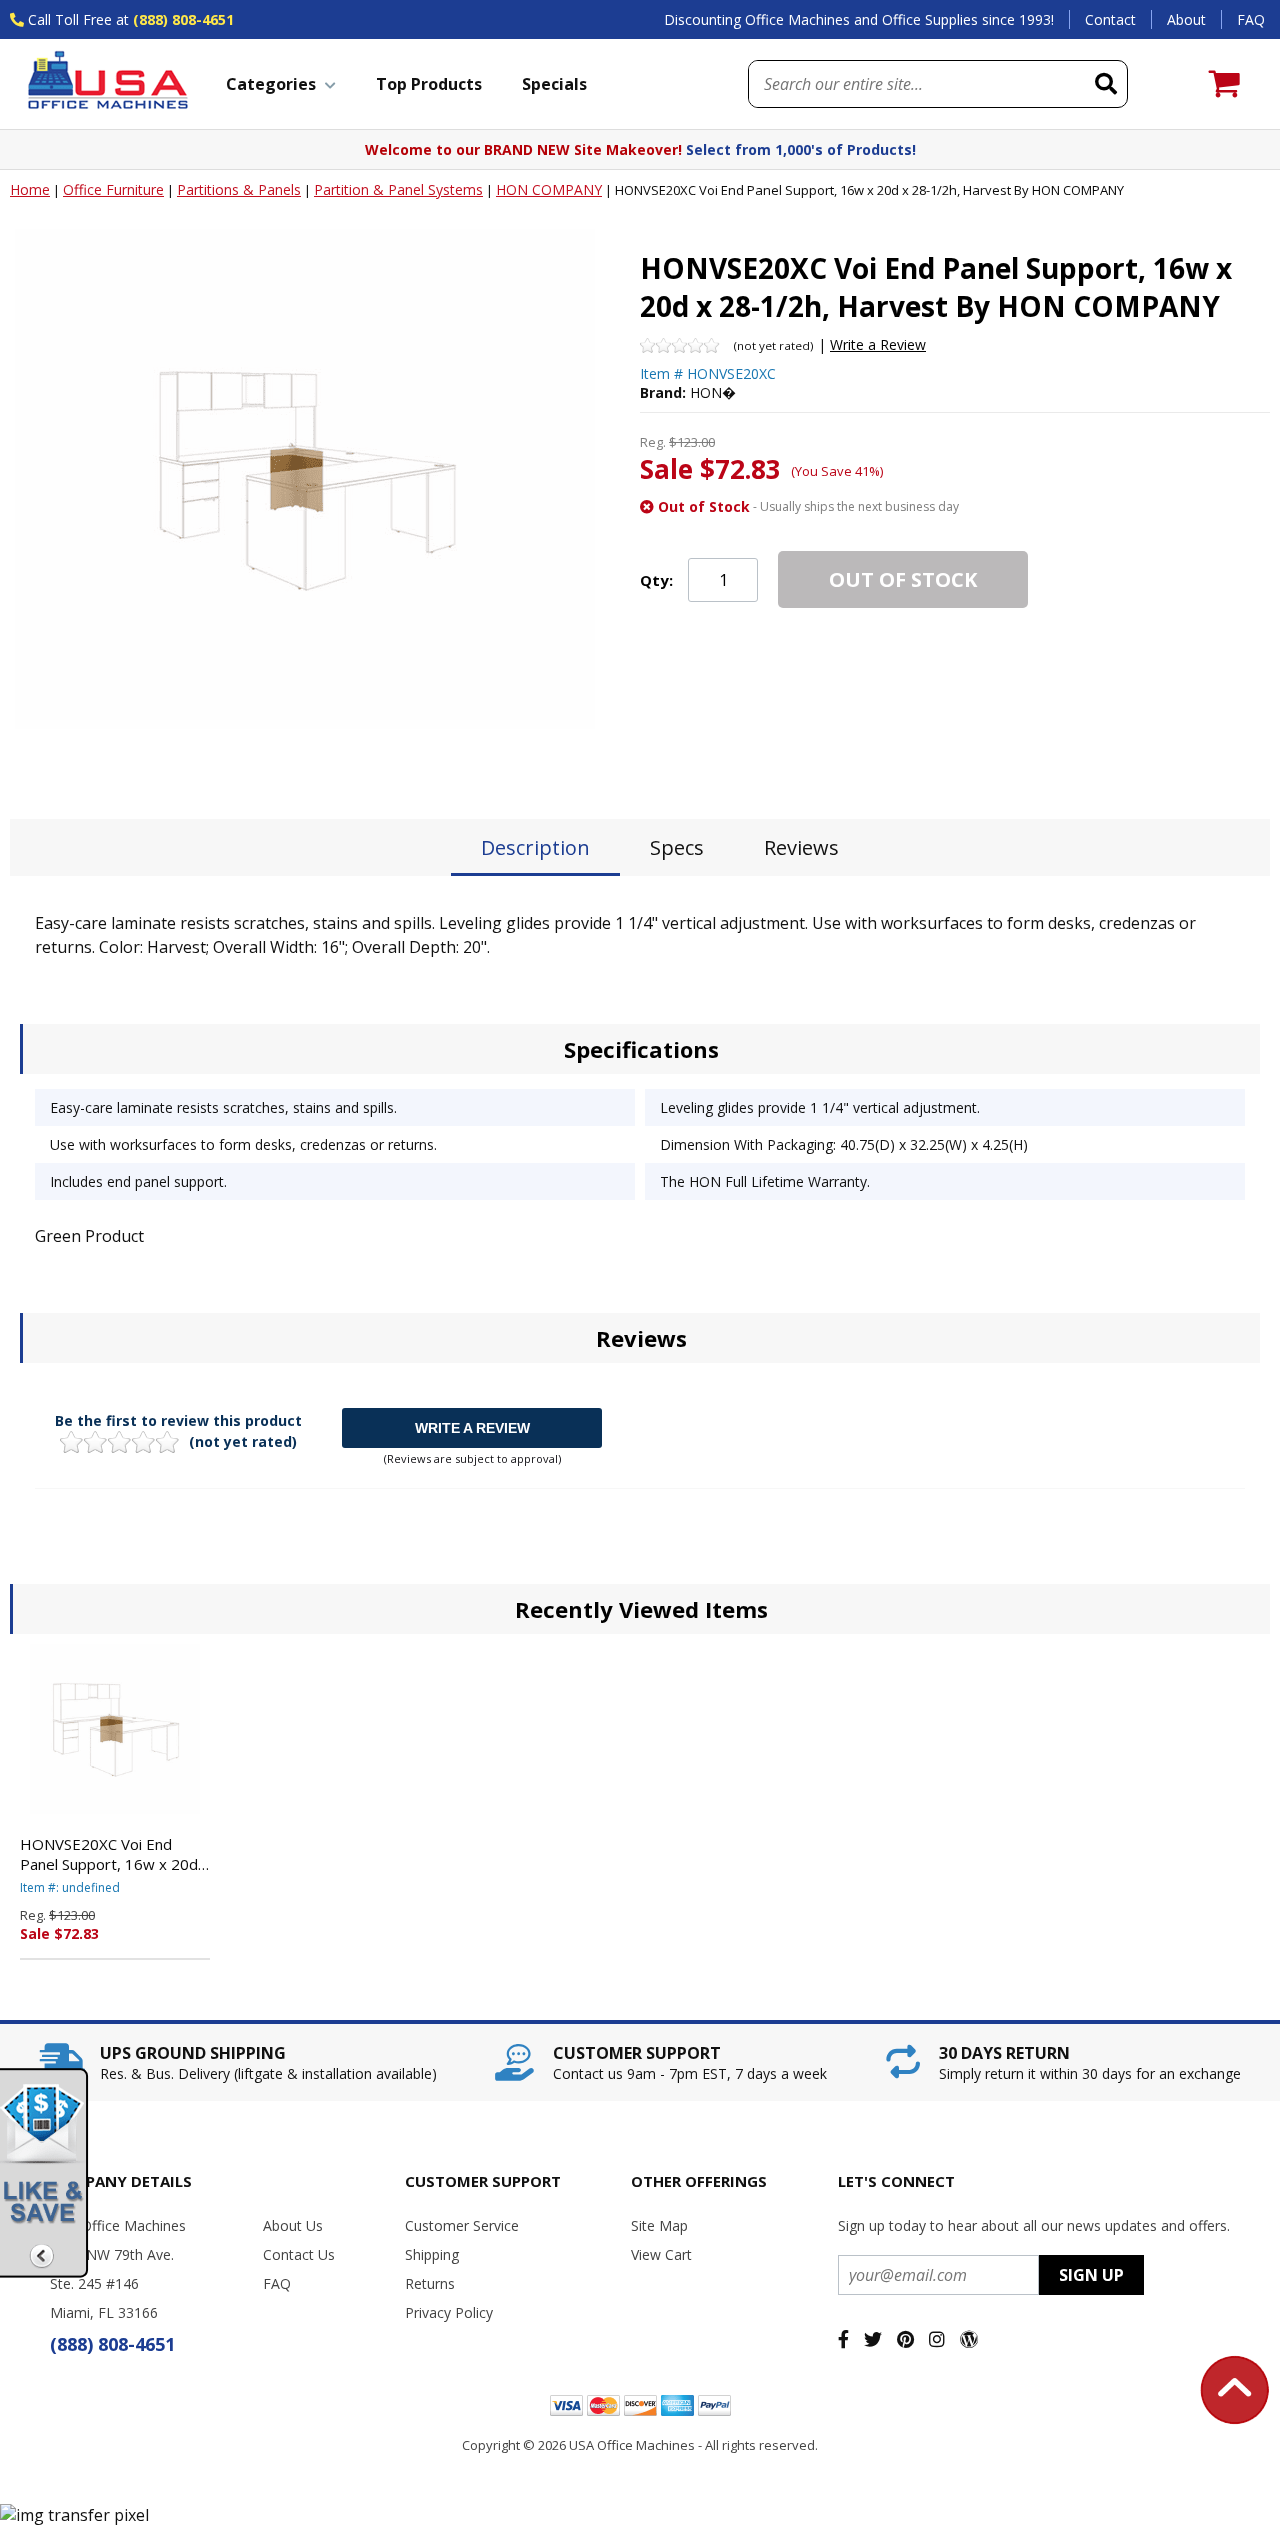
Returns (430, 2283)
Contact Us (299, 2254)
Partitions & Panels (239, 189)
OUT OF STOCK (903, 579)
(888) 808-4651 (183, 19)
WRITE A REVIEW (472, 1428)
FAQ (1251, 19)
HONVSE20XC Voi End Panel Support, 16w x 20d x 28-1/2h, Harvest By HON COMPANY (115, 1854)
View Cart (661, 2254)
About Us (293, 2225)
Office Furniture (113, 189)
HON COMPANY (549, 189)
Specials (554, 84)
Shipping (432, 2254)
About (1186, 19)
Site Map (659, 2225)
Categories (271, 84)
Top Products (429, 84)
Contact (1110, 19)
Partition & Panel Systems (398, 189)
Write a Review (878, 344)
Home (30, 189)
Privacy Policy (449, 2312)
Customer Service (462, 2225)
